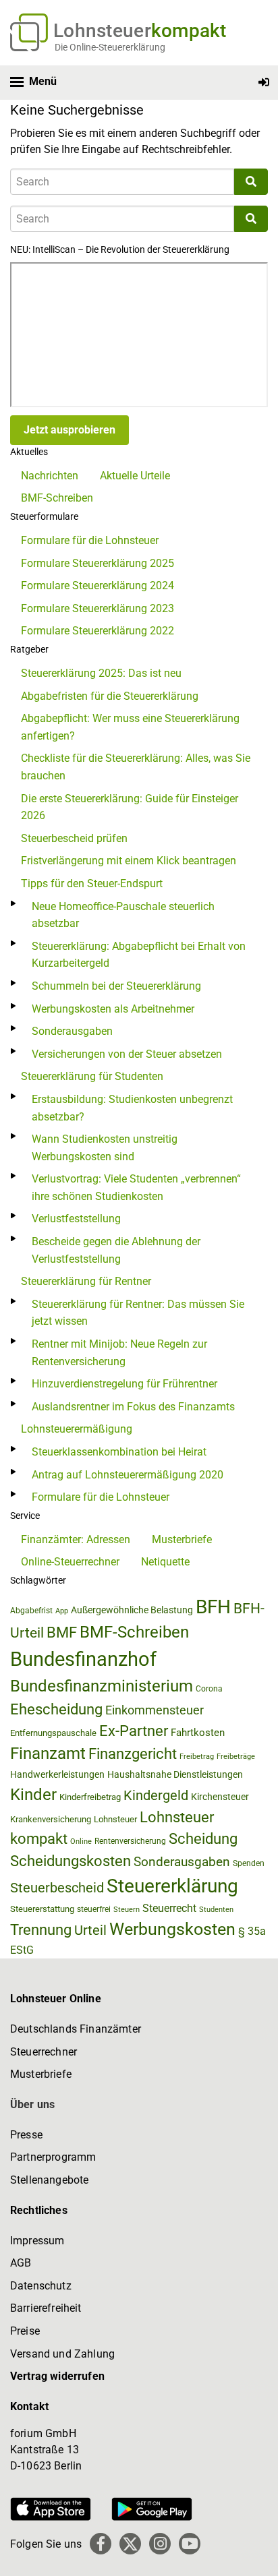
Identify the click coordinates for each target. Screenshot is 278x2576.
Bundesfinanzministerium (102, 1686)
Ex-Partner (134, 1731)
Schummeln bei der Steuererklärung (116, 986)
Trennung (41, 1930)
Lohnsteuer (115, 1819)
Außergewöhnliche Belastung (132, 1610)
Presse (26, 2135)
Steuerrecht (169, 1908)
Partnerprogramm (53, 2157)
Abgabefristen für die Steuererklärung (110, 696)
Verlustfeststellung (76, 1219)
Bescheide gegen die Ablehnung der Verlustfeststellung (116, 1250)
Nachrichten (50, 476)
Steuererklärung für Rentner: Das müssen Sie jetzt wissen (138, 1313)
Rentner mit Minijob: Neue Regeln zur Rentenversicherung (119, 1353)
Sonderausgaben (72, 1031)
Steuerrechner (44, 2052)
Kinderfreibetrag (90, 1797)
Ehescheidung (56, 1709)
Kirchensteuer (220, 1797)
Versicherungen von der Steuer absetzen (127, 1054)
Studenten (216, 1910)
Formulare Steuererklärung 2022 (98, 631)
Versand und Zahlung (62, 2354)
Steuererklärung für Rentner (86, 1281)
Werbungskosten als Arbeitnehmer (113, 1009)
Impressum (37, 2241)
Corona (209, 1689)
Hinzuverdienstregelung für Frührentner (124, 1384)
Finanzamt (48, 1754)
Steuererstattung (42, 1909)
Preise (25, 2331)
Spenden (249, 1863)
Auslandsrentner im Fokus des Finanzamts (133, 1407)
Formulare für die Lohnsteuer (90, 540)
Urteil (90, 1930)
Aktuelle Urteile (135, 476)
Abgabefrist (31, 1611)
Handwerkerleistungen (57, 1775)
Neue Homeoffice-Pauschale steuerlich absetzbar (123, 915)
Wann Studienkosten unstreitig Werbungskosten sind (105, 1148)
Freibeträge (236, 1757)
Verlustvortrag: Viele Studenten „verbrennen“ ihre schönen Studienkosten (136, 1188)
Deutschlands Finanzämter (76, 2029)
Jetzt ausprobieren (69, 430)
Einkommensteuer (155, 1710)
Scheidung (203, 1839)
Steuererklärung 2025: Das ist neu (101, 673)
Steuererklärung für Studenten (92, 1076)
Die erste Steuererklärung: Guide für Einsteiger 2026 (130, 807)
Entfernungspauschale (53, 1733)
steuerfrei (94, 1909)
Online (81, 1841)
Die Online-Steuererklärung (110, 47)
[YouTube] (190, 2544)
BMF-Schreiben (57, 498)
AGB (21, 2263)
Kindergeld (156, 1795)
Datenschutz (41, 2286)
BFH (213, 1607)
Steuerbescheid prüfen (74, 838)
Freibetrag (197, 1757)
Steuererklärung (172, 1886)
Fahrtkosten (198, 1733)
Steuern (127, 1909)
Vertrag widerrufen (57, 2376)
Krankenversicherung (51, 1819)
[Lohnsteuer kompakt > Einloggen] (264, 83)
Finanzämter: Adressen (76, 1539)
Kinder (33, 1795)
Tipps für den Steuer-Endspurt (92, 883)
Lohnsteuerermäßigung (77, 1429)
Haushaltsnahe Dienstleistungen (175, 1774)
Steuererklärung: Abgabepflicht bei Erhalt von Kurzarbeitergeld (139, 955)
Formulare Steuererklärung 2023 (98, 608)
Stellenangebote (49, 2180)
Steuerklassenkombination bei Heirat (119, 1452)
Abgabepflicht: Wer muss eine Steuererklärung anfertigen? (130, 727)
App (62, 1611)
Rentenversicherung (130, 1841)
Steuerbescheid (57, 1888)
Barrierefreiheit (46, 2308)
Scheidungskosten (71, 1861)
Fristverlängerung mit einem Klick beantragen (129, 861)
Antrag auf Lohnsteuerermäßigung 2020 (128, 1475)
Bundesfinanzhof (83, 1659)
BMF (62, 1632)
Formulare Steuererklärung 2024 (98, 586)
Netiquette (165, 1562)
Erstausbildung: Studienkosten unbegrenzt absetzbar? (132, 1108)
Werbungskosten (172, 1929)
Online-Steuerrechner (70, 1562)
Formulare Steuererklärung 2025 (98, 563)
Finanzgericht (133, 1754)
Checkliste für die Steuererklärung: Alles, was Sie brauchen (136, 767)
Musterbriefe (182, 1539)
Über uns (32, 2104)
